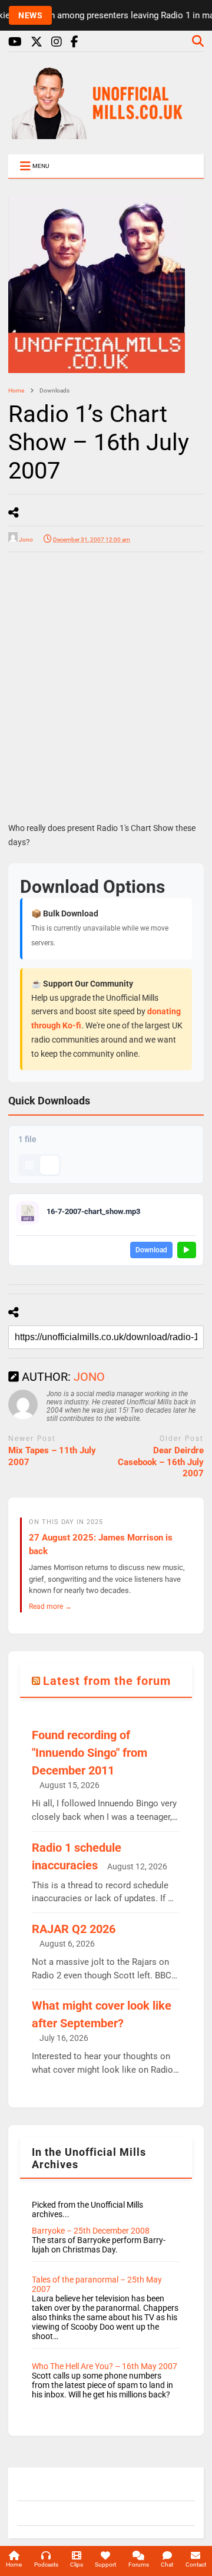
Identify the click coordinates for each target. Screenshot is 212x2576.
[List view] (49, 1165)
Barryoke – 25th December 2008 (91, 2231)
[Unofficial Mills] (106, 134)
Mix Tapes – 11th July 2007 (52, 1456)
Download (151, 1250)
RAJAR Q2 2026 (74, 1929)
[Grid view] (29, 1165)
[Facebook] (74, 42)
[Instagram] (57, 42)
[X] (37, 42)
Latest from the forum (107, 1681)
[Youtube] (15, 42)
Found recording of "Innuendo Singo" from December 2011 (90, 1753)
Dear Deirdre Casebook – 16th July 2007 (161, 1462)
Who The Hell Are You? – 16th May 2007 (105, 2366)
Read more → (50, 1606)
